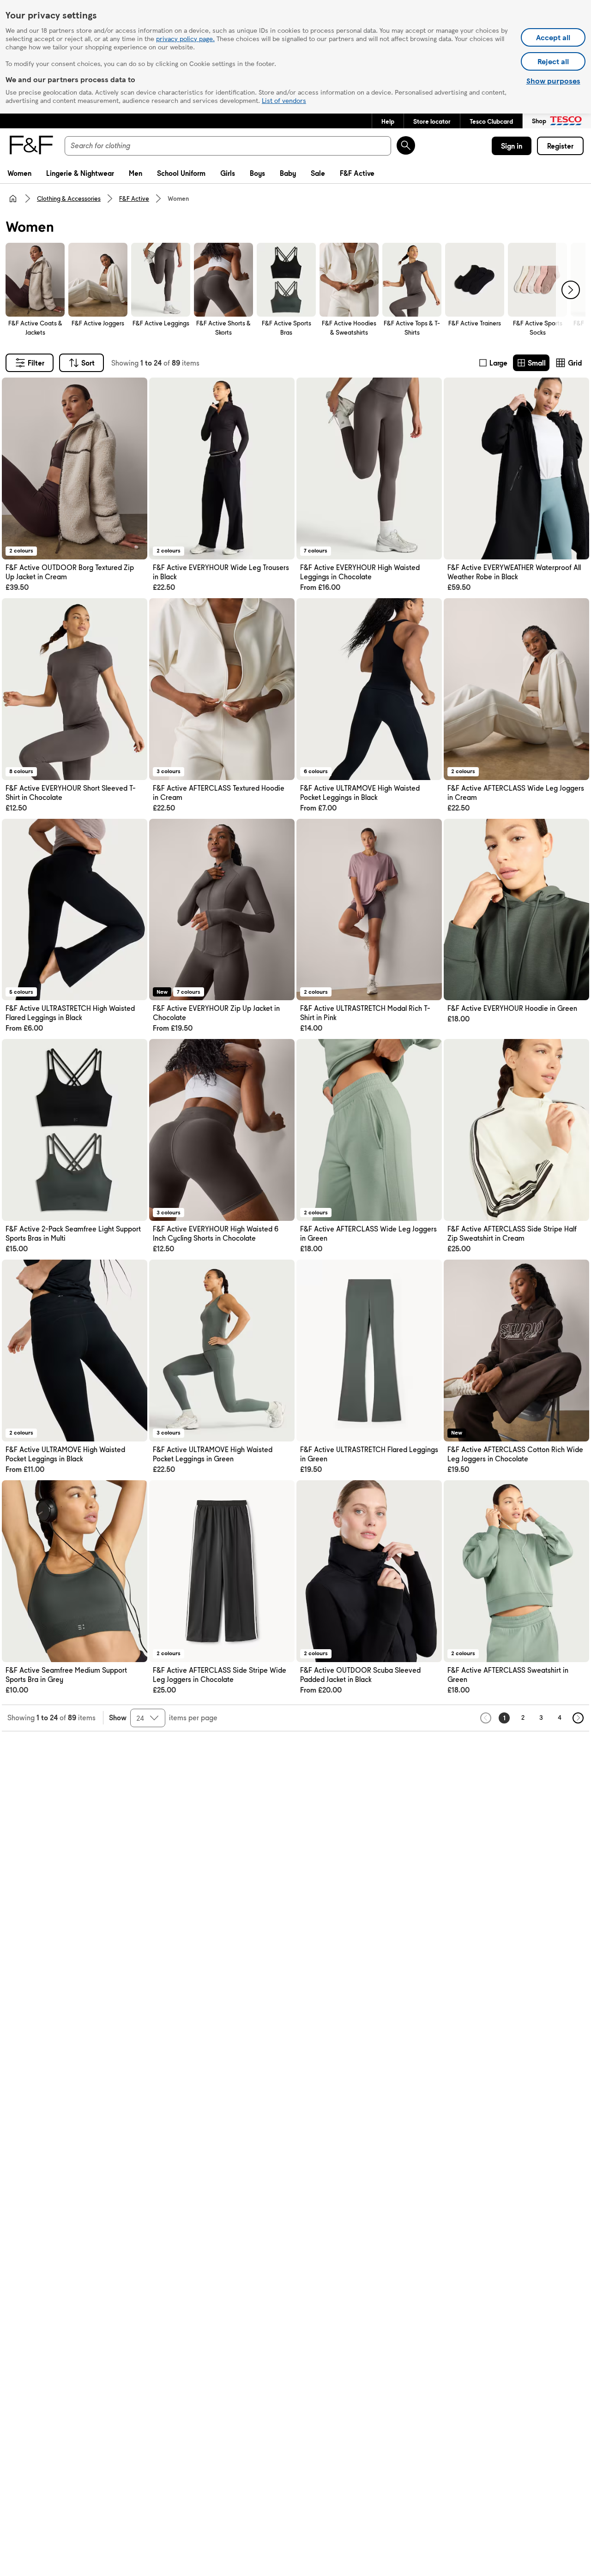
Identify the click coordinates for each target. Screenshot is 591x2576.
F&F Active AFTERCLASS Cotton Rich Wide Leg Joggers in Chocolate (515, 1454)
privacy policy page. (185, 38)
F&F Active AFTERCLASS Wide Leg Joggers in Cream (516, 793)
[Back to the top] (300, 1754)
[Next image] (134, 468)
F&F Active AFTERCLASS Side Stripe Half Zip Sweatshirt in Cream (512, 1234)
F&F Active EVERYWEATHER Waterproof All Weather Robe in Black (514, 572)
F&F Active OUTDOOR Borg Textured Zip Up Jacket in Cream (70, 572)
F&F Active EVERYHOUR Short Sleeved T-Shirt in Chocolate (71, 793)
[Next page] (578, 1718)
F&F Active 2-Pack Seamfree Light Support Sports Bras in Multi (73, 1234)
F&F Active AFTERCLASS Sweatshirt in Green (508, 1675)
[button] (388, 121)
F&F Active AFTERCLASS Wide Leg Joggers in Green (368, 1234)
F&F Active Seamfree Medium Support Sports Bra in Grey (66, 1675)
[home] (13, 198)
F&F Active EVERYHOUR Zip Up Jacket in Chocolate (216, 1013)
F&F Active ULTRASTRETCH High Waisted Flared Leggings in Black (70, 1013)
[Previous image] (15, 468)
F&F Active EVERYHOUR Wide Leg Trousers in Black (221, 572)
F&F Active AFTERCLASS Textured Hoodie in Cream (219, 793)
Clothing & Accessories (69, 198)
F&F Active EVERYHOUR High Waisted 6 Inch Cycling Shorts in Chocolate (216, 1234)
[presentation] (571, 290)
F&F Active (134, 198)
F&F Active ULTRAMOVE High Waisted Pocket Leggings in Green (213, 1454)
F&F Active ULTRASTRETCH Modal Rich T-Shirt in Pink (365, 1013)
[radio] (493, 363)
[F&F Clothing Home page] (30, 146)
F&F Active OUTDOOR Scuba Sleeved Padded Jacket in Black (360, 1675)
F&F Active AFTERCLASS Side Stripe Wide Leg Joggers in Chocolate (220, 1675)
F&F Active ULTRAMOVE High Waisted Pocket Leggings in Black (360, 793)
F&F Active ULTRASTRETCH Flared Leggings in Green (369, 1454)
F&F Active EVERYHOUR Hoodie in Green (512, 1008)
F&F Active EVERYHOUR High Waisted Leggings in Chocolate (360, 572)
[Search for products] (406, 145)
